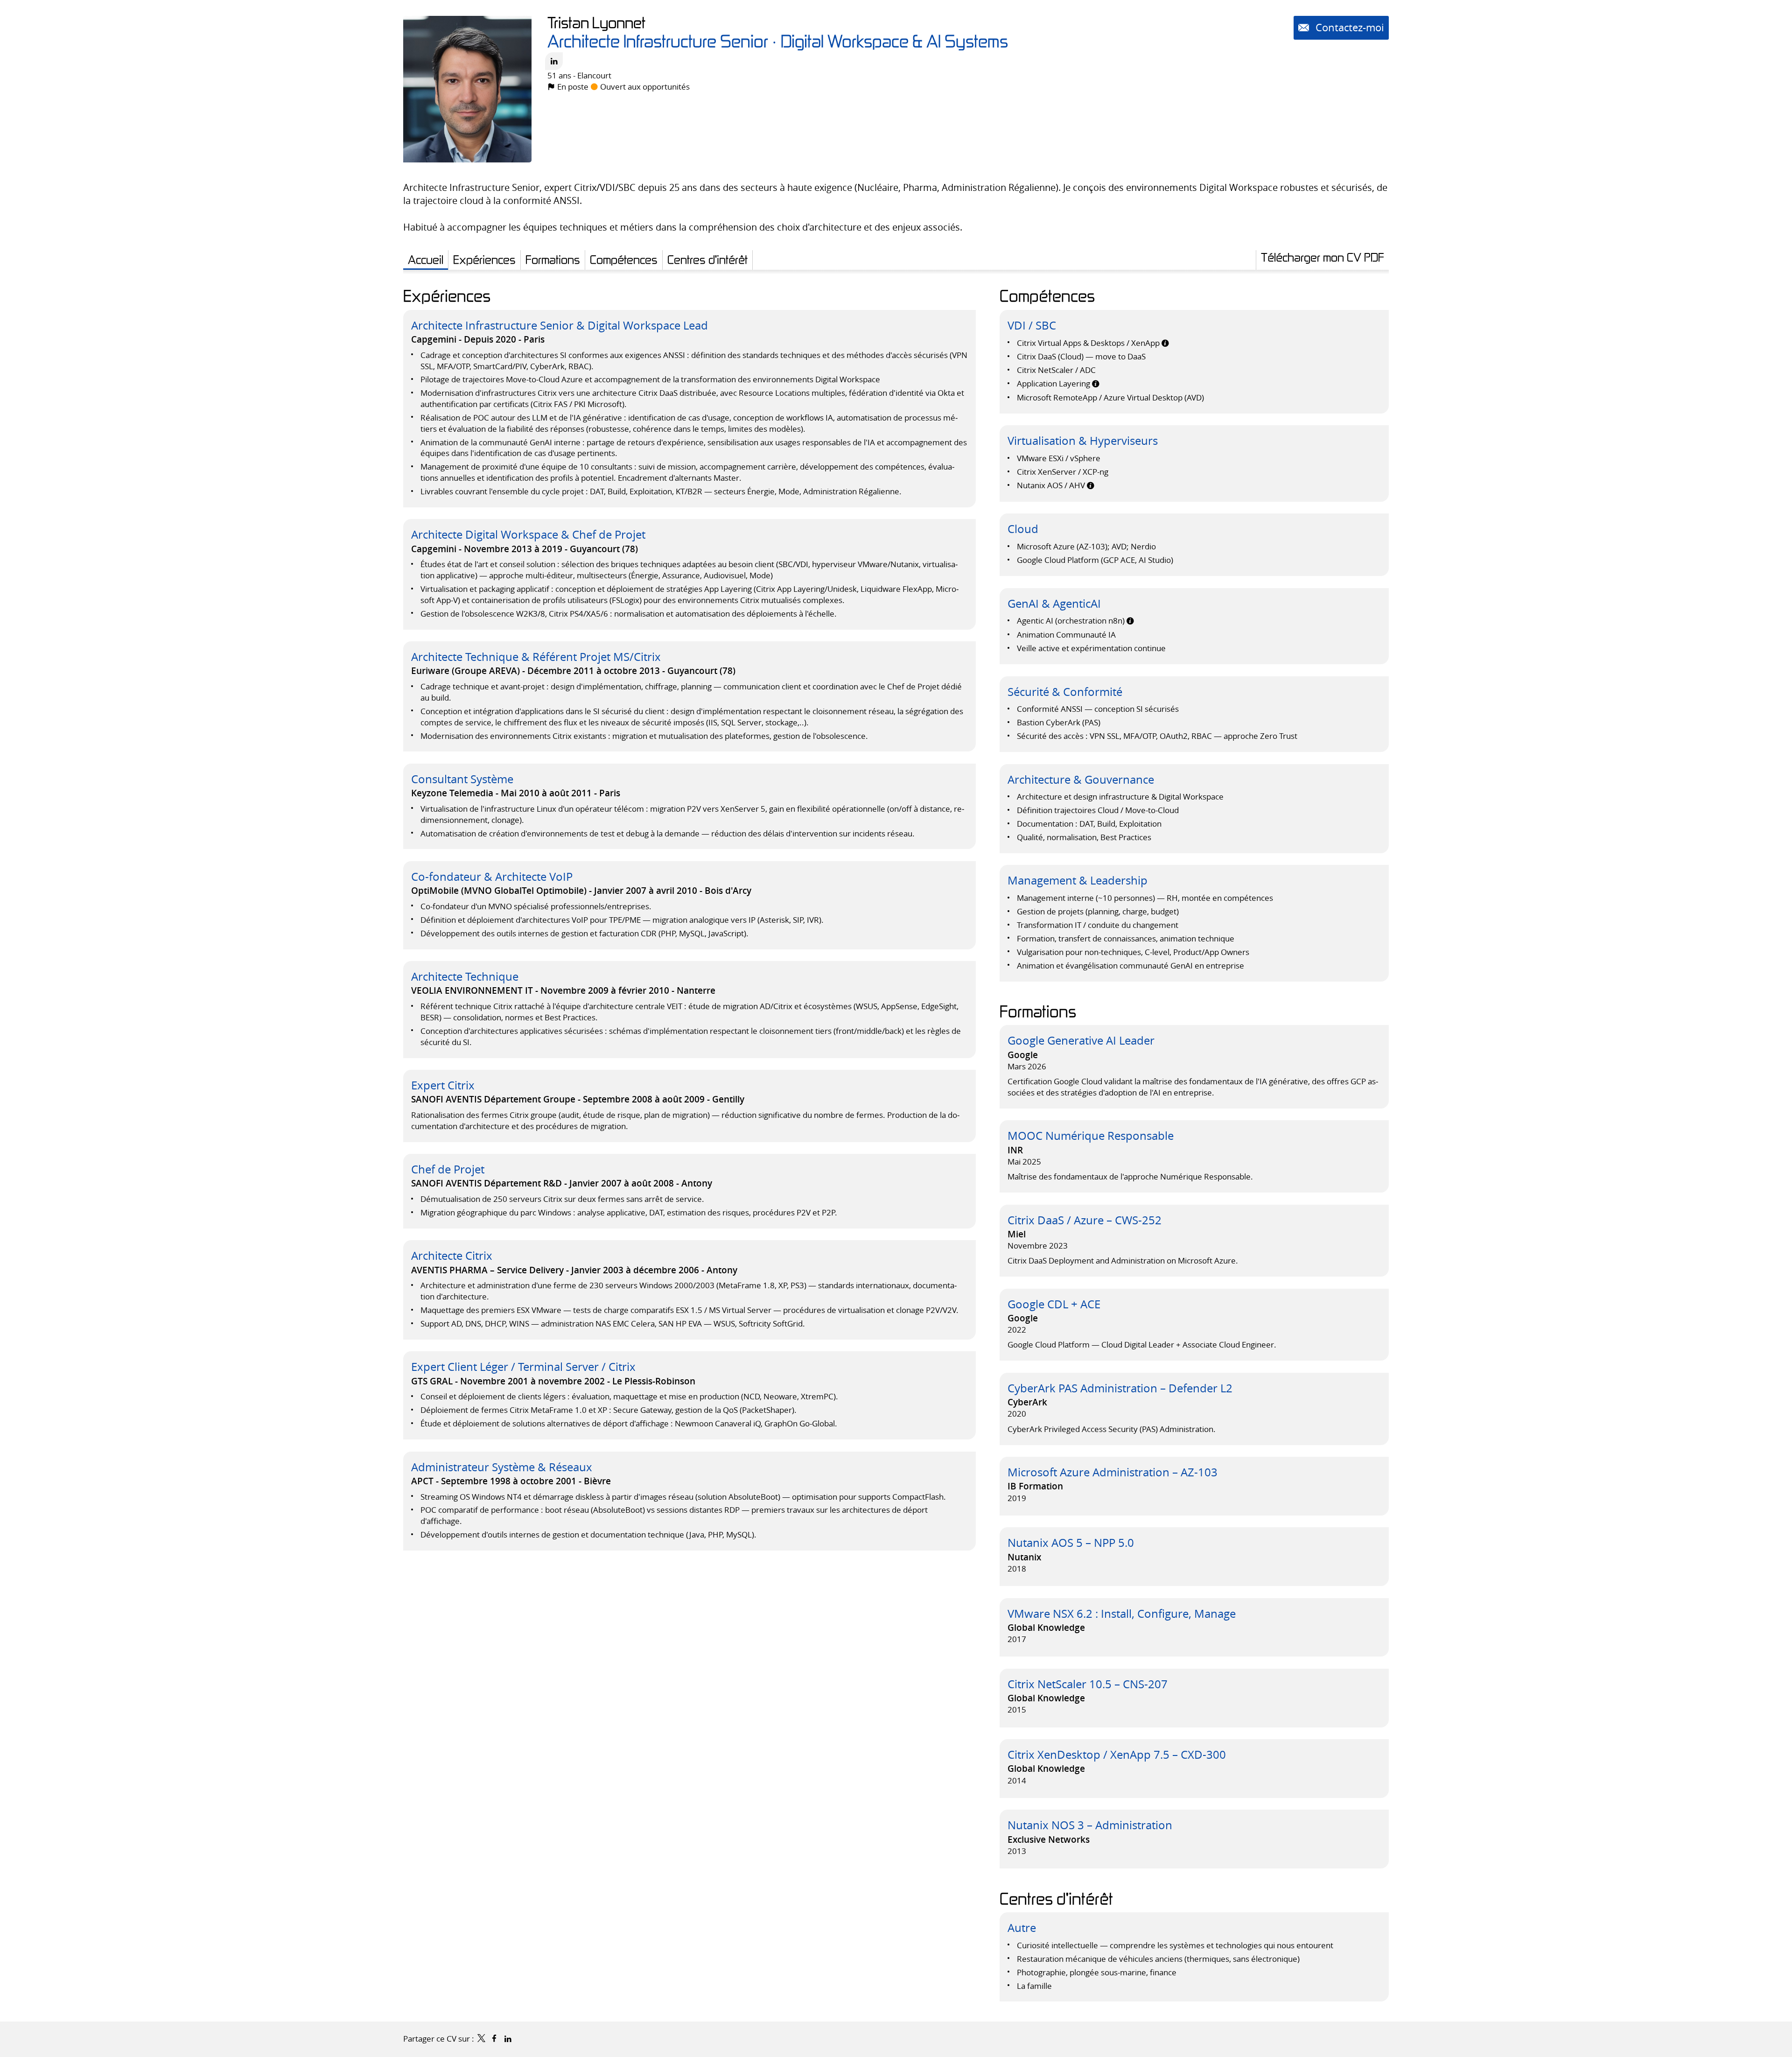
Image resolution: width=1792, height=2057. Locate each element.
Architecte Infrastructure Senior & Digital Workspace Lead (560, 325)
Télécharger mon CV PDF (1323, 257)
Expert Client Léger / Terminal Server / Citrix (523, 1367)
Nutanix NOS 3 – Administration (1090, 1825)
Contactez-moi (1348, 27)
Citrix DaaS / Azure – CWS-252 (1085, 1220)
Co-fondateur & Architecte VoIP (492, 877)
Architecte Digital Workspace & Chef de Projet (528, 534)
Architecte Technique (465, 976)
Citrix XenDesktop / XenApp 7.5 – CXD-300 (1117, 1755)
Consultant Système (462, 779)
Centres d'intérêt (1056, 1898)
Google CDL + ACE (1054, 1304)
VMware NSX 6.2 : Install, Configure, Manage (1122, 1614)
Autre (1022, 1928)
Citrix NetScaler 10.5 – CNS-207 (1088, 1684)
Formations (1038, 1011)
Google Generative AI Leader (1081, 1040)
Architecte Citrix (452, 1256)
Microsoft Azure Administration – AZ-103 (1113, 1472)
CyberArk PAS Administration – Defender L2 (1120, 1388)
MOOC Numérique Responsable (1091, 1136)
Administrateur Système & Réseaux (502, 1467)
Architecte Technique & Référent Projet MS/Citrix (536, 657)
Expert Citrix (443, 1085)
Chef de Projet (448, 1169)
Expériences (447, 295)
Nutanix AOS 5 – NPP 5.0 (1071, 1543)
